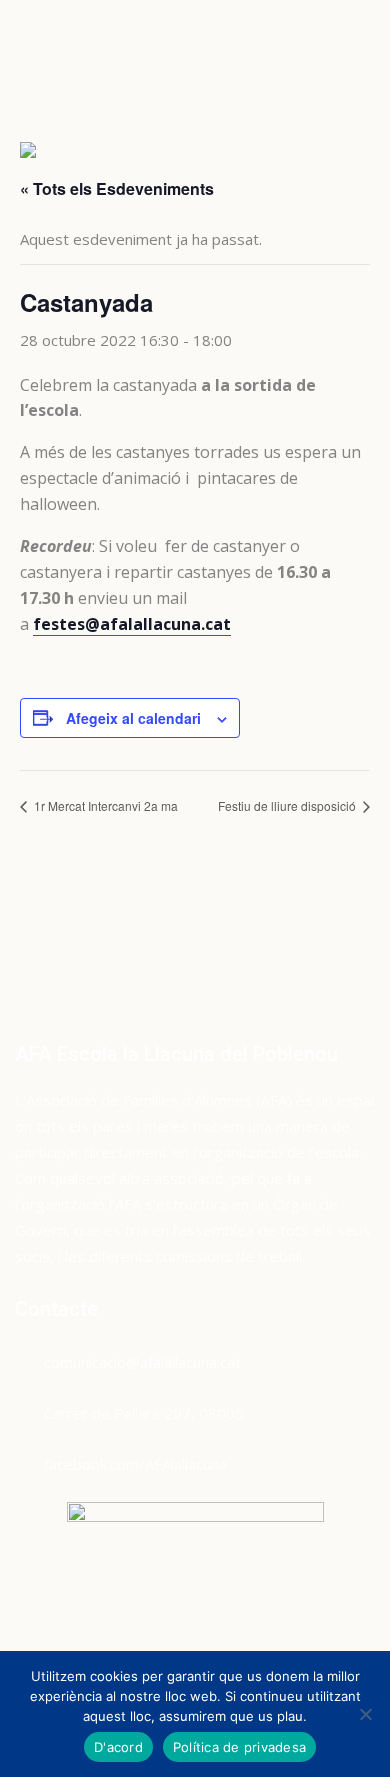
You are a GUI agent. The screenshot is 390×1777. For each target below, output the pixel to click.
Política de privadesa (239, 1747)
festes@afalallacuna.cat (132, 624)
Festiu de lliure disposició (288, 805)
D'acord (118, 1747)
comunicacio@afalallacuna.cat (142, 1362)
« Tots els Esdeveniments (117, 188)
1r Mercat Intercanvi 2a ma (104, 805)
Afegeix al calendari (133, 718)
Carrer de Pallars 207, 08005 (144, 1413)
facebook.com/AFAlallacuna (135, 1464)
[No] (365, 1714)
